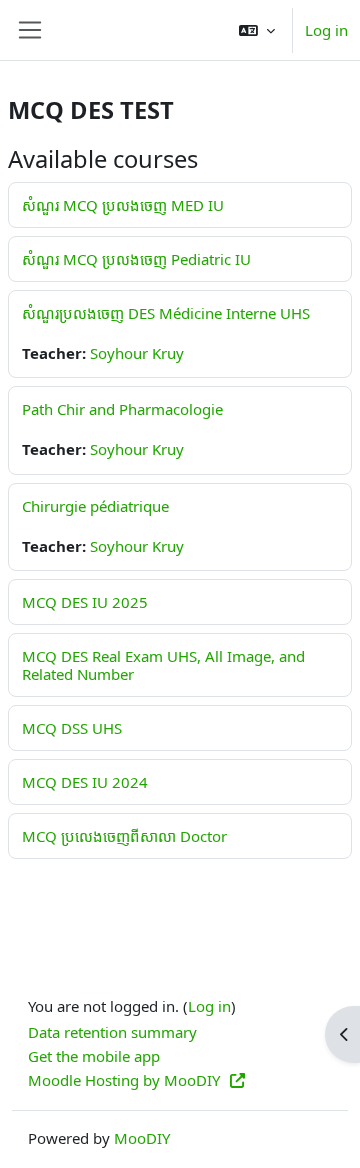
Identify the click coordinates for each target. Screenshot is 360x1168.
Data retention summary (112, 1032)
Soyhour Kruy (137, 353)
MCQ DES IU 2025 (85, 602)
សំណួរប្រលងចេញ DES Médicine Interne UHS (166, 313)
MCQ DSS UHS (72, 728)
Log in (326, 30)
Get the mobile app (94, 1056)
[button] (257, 30)
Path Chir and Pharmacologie (122, 409)
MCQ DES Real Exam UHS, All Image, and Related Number (163, 665)
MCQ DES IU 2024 (85, 782)
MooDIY (142, 1138)
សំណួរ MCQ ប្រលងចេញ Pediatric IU (136, 259)
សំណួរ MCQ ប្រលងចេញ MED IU (123, 205)
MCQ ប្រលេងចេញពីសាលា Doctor (124, 836)
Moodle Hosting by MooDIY (126, 1080)
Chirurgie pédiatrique (95, 506)
